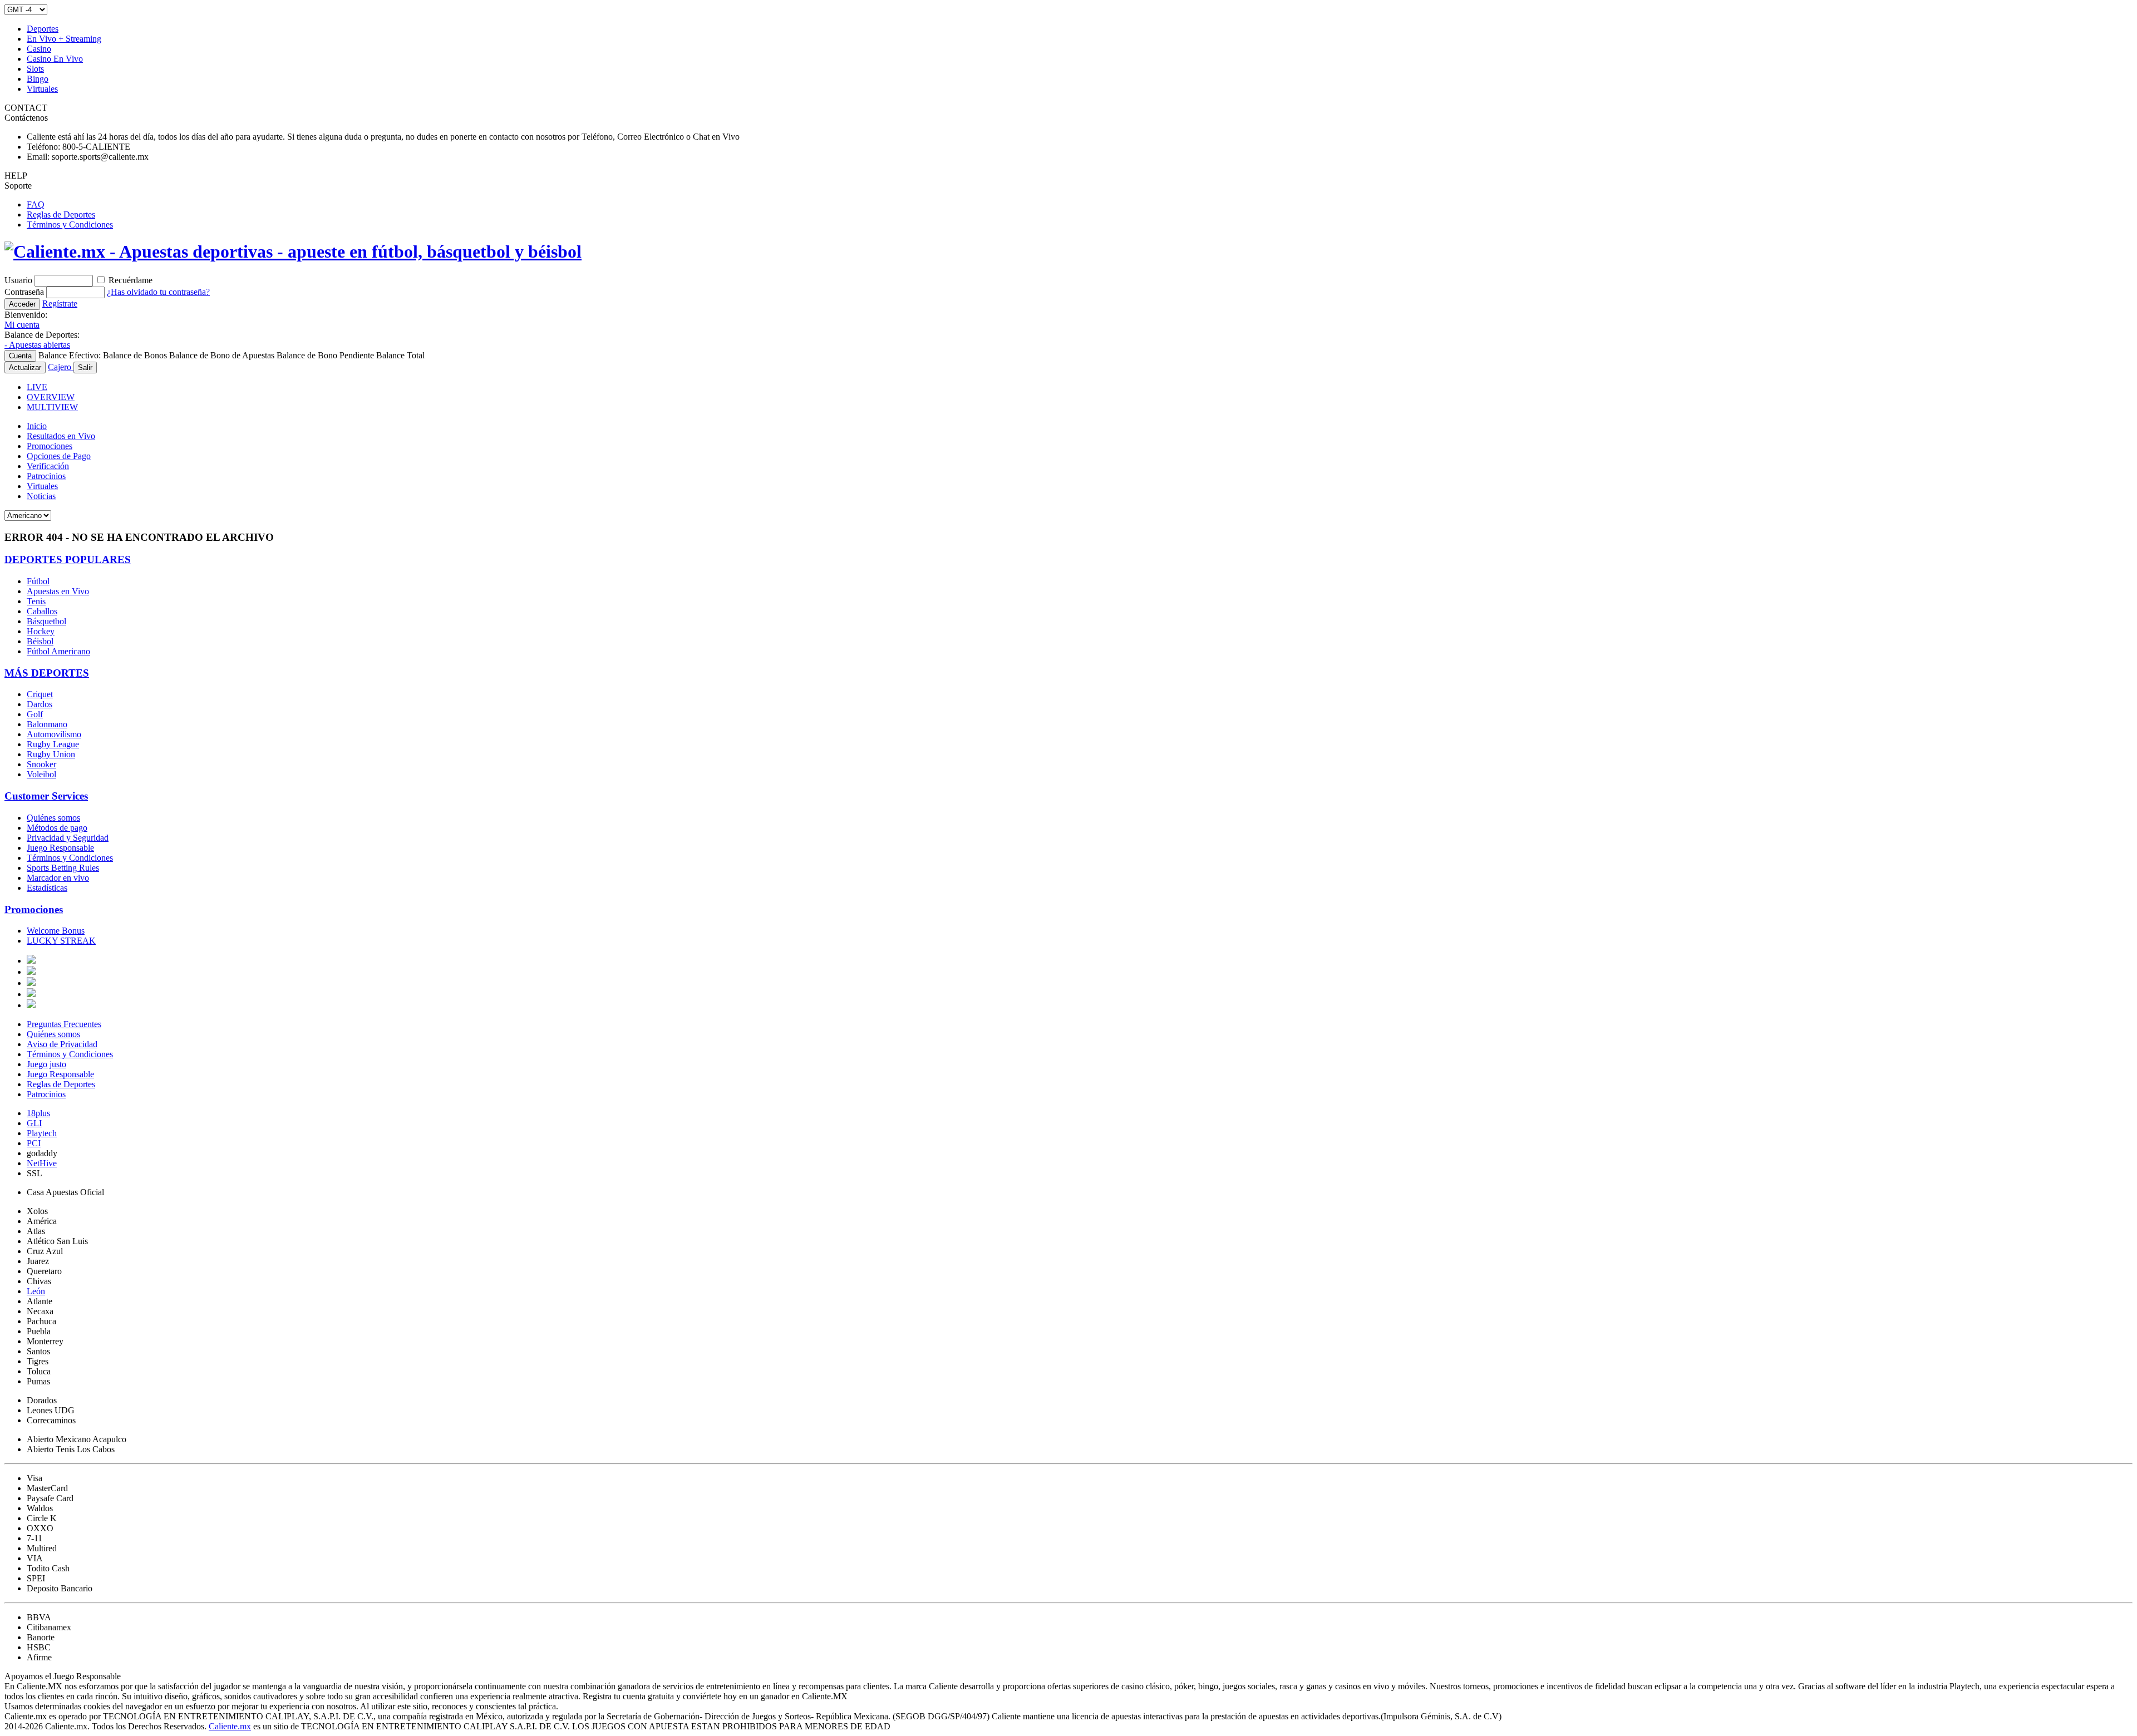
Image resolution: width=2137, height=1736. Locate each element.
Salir (85, 368)
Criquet (40, 694)
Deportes (43, 29)
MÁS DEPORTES (47, 673)
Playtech (42, 1133)
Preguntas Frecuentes (64, 1024)
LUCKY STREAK (61, 941)
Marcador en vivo (58, 878)
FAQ (36, 204)
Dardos (40, 704)
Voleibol (41, 774)
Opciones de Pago (59, 456)
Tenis (36, 601)
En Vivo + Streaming (64, 39)
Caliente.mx (230, 1726)
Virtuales (42, 89)
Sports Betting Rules (63, 868)
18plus (38, 1113)
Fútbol (38, 581)
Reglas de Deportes (61, 214)
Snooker (41, 764)
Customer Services (46, 796)
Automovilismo (54, 734)
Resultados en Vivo (61, 436)
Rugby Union (51, 754)
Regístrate (60, 304)
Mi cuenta (22, 325)
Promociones (50, 446)
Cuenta (20, 356)
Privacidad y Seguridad (68, 838)
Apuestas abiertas (37, 345)
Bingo (38, 79)
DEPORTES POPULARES (68, 559)
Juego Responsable (60, 848)
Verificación (48, 466)
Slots (35, 69)
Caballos (42, 611)
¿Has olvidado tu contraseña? (158, 292)
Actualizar (25, 368)
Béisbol (40, 641)
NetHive (42, 1163)
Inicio (37, 426)
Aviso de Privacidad (62, 1044)
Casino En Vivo (55, 59)
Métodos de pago (57, 828)
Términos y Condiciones (70, 225)
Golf (35, 714)
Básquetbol (46, 621)
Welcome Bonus (56, 931)
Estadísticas (47, 888)
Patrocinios (46, 476)
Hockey (41, 631)
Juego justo (46, 1064)
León (36, 1291)
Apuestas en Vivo (58, 591)
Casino (39, 49)
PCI (34, 1143)
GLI (34, 1123)
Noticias (41, 496)
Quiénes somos (53, 818)
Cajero (61, 367)
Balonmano (47, 724)
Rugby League (53, 744)
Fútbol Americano (58, 651)
